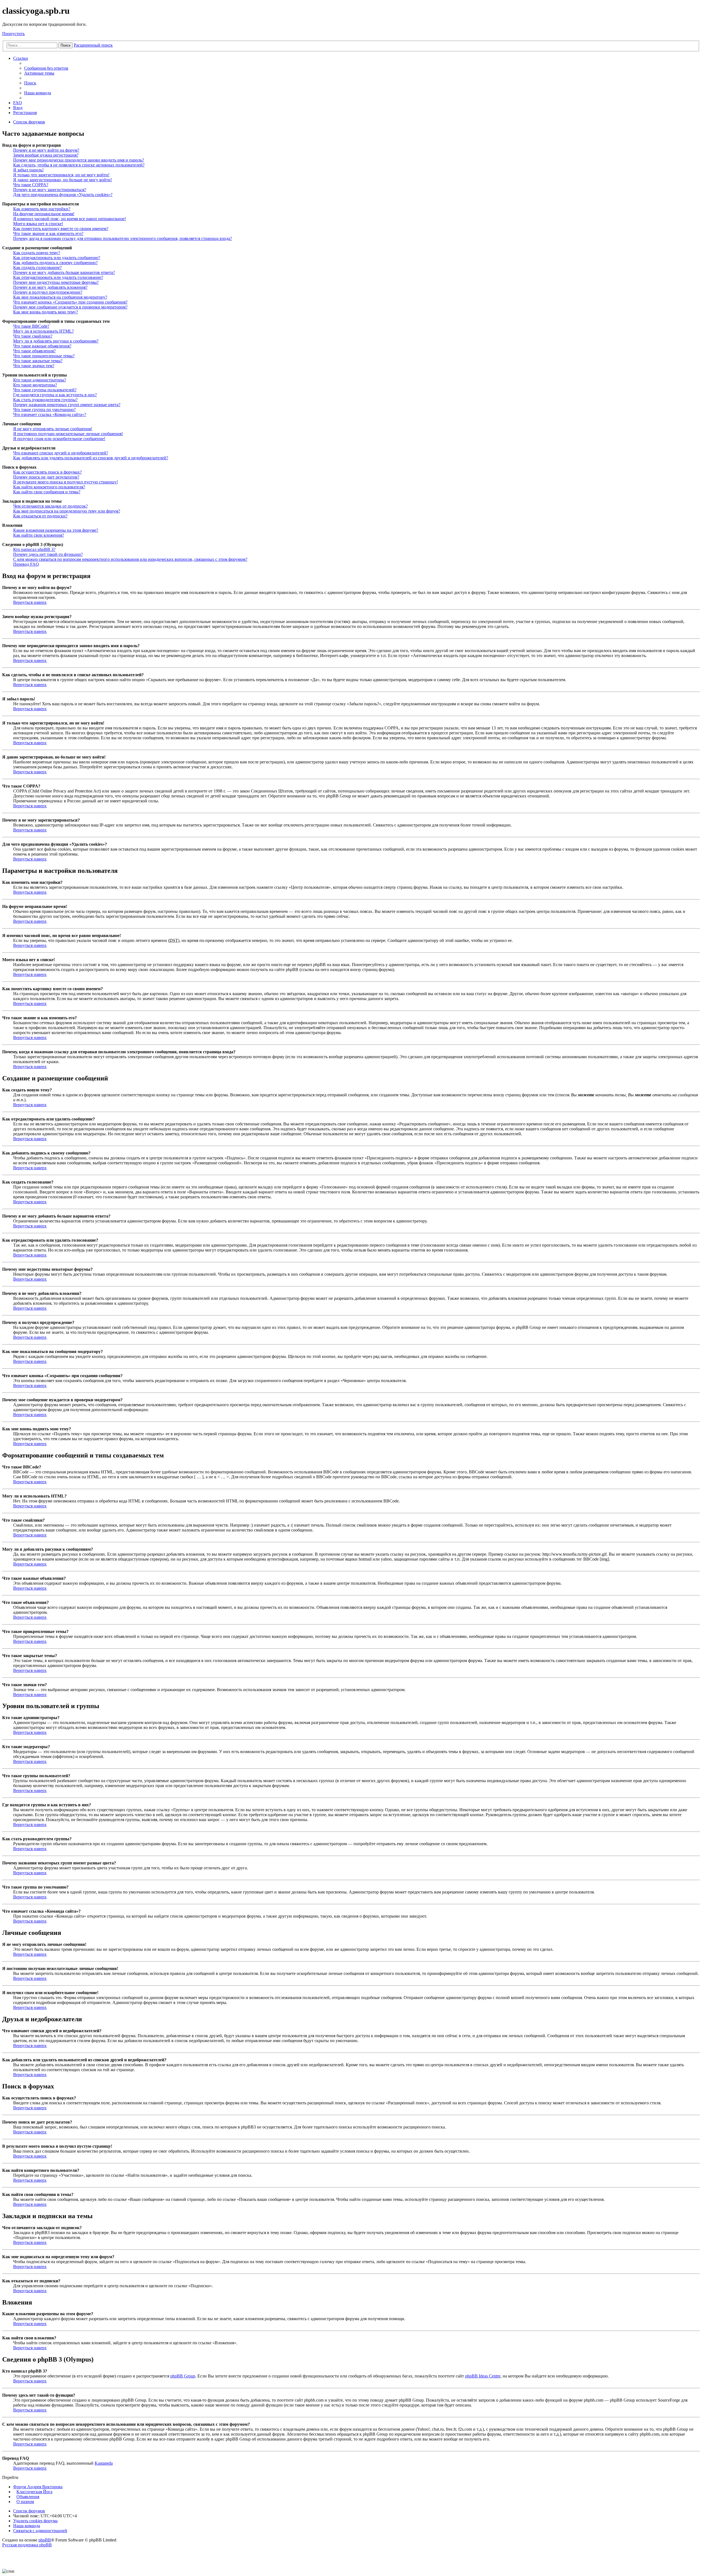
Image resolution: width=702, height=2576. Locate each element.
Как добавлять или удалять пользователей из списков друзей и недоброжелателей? (91, 458)
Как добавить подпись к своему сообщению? (55, 263)
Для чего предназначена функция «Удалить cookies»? (63, 195)
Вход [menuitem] (18, 108)
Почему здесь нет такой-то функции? (48, 554)
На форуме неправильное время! (44, 214)
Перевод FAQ (26, 564)
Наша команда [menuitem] (38, 93)
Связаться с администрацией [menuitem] (40, 2531)
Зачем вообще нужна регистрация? (46, 155)
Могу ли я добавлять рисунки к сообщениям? (56, 341)
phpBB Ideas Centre (483, 2376)
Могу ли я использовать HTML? (43, 331)
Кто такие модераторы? (35, 385)
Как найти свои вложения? (39, 535)
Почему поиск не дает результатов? (46, 477)
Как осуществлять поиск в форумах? (47, 472)
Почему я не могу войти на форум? (46, 150)
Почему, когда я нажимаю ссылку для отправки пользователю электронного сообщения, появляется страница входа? (123, 238)
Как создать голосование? (37, 267)
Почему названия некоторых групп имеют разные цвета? (67, 405)
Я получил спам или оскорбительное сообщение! (59, 439)
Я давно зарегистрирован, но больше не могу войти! (63, 180)
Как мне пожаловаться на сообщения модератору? (60, 297)
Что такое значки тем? (34, 366)
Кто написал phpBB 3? (34, 549)
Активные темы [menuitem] (39, 73)
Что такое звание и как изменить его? (48, 233)
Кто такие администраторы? (40, 380)
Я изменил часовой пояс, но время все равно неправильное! (70, 219)
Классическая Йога (34, 2492)
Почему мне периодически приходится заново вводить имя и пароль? (79, 160)
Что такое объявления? (34, 351)
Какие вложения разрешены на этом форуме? (56, 530)
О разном (25, 2502)
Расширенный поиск (93, 45)
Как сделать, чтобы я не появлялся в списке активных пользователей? (79, 165)
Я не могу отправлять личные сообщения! (53, 429)
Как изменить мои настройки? (42, 209)
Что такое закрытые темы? (38, 361)
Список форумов (29, 2511)
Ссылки (21, 58)
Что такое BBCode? (31, 326)
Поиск (66, 45)
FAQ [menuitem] (18, 103)
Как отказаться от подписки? (40, 516)
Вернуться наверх (30, 602)
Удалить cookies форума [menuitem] (35, 2521)
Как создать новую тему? (37, 253)
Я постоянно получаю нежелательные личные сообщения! (68, 434)
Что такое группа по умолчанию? (44, 410)
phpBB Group (183, 2376)
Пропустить (13, 34)
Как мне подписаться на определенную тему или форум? (67, 511)
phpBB (45, 2540)
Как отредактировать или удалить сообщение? (57, 258)
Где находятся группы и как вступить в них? (55, 395)
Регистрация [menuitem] (25, 113)
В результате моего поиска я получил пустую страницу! (66, 482)
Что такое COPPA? (31, 185)
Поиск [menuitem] (30, 83)
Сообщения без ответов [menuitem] (46, 68)
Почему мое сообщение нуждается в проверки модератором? (70, 307)
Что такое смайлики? (33, 336)
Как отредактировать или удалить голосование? (58, 277)
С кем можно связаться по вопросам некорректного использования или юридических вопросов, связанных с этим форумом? (130, 559)
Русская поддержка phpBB (27, 2545)
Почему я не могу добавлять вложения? (50, 287)
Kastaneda (104, 2463)
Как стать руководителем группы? (45, 400)
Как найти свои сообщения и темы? (47, 492)
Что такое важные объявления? (42, 346)
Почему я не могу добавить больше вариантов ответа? (64, 272)
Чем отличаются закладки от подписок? (50, 506)
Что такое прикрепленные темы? (44, 356)
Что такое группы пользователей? (45, 390)
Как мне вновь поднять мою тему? (46, 312)
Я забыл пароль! (28, 170)
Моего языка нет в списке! (38, 224)
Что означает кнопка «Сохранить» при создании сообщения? (70, 302)
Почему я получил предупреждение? (48, 292)
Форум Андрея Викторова (38, 2487)
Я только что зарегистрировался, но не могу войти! (61, 175)
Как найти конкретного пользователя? (49, 487)
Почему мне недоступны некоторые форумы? (56, 282)
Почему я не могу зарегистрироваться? (50, 190)
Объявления (28, 2497)
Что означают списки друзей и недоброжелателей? (61, 453)
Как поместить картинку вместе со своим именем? (61, 229)
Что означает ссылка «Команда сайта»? (50, 414)
